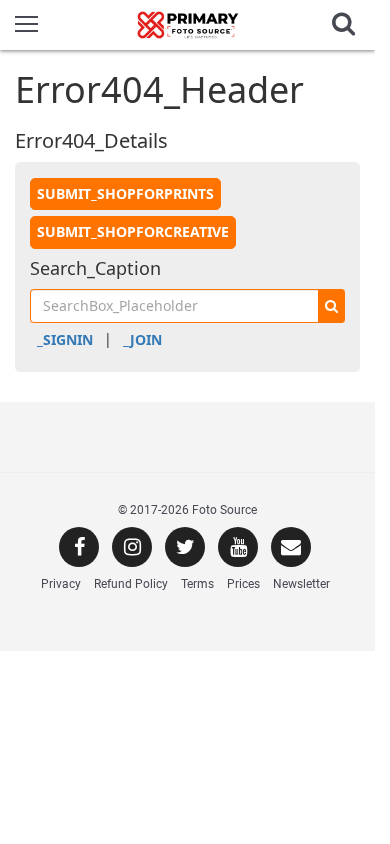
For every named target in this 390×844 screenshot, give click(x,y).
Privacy (61, 584)
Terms (197, 584)
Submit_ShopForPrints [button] (125, 193)
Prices (243, 584)
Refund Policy (131, 584)
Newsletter (301, 584)
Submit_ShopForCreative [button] (133, 231)
